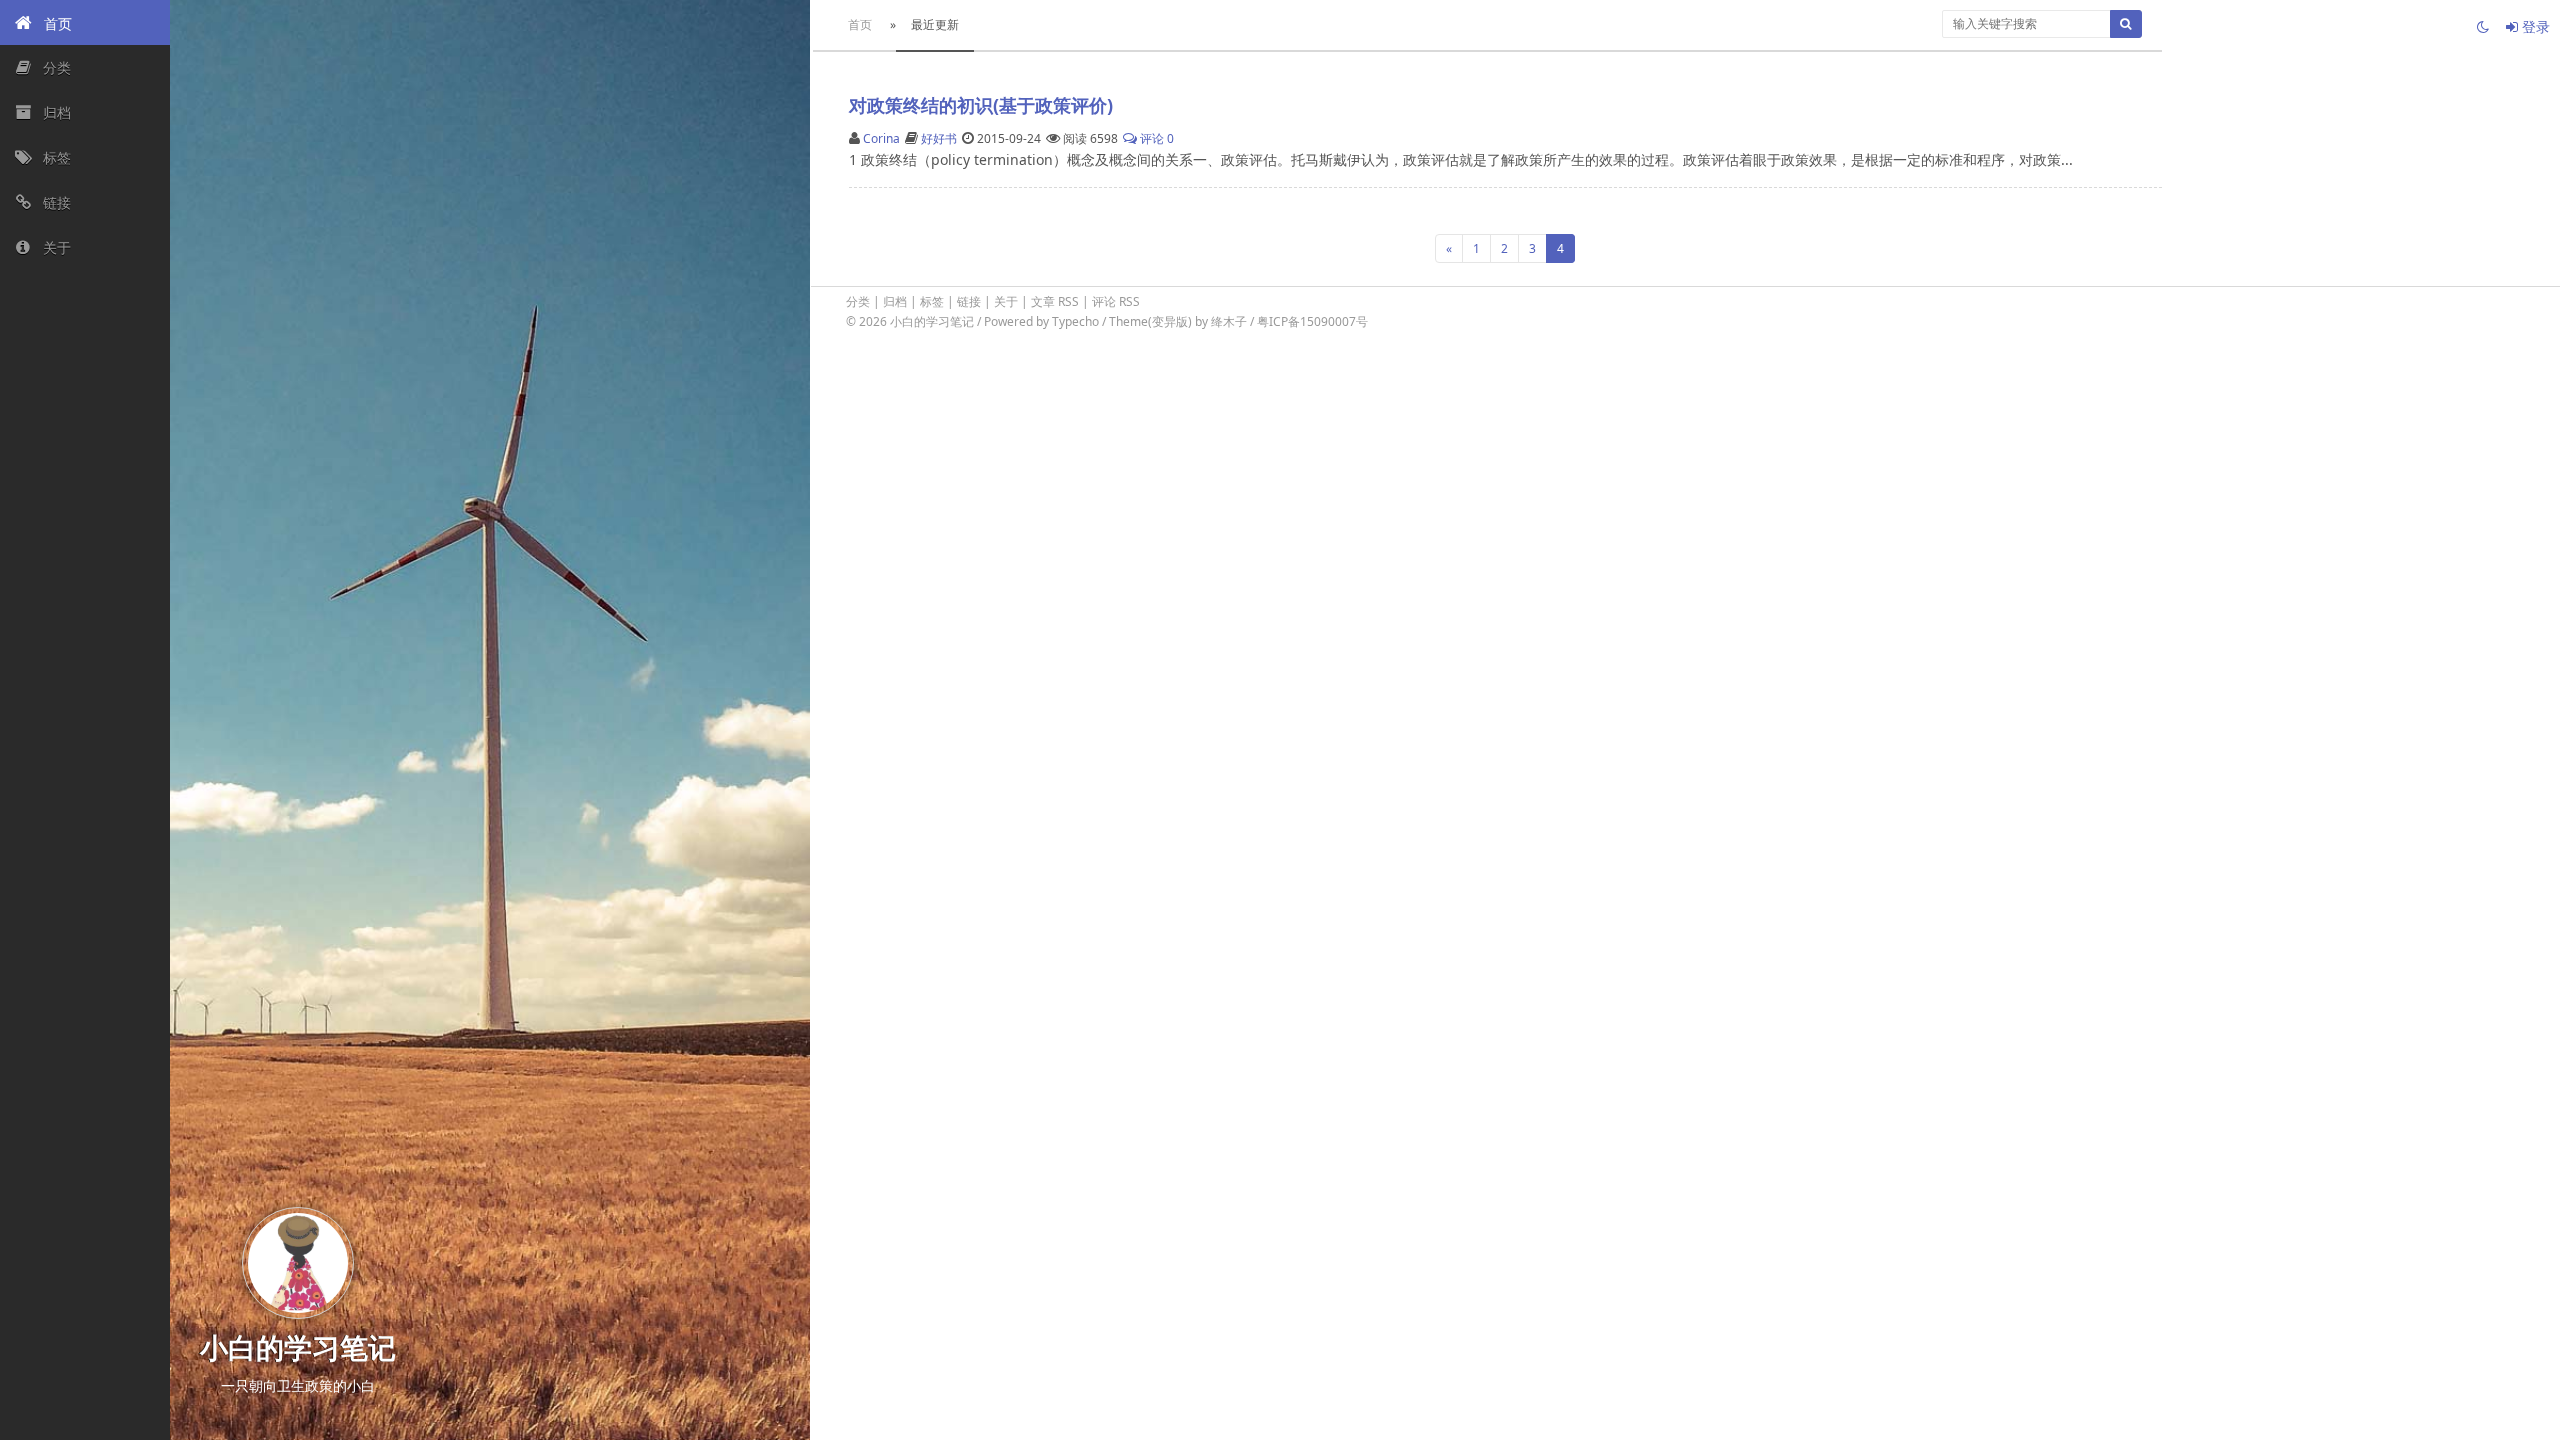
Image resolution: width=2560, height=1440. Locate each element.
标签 (932, 301)
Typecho (1075, 321)
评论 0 (1155, 138)
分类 (858, 301)
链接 (969, 301)
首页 (860, 24)
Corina (881, 138)
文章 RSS (1055, 301)
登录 (2534, 26)
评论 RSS (1116, 301)
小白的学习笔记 (933, 321)
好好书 (939, 138)
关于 (1006, 301)
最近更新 (935, 24)
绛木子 (1229, 321)
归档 (895, 301)
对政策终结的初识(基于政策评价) (981, 105)
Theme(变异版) (1150, 321)
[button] (85, 22)
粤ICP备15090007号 (1312, 321)
